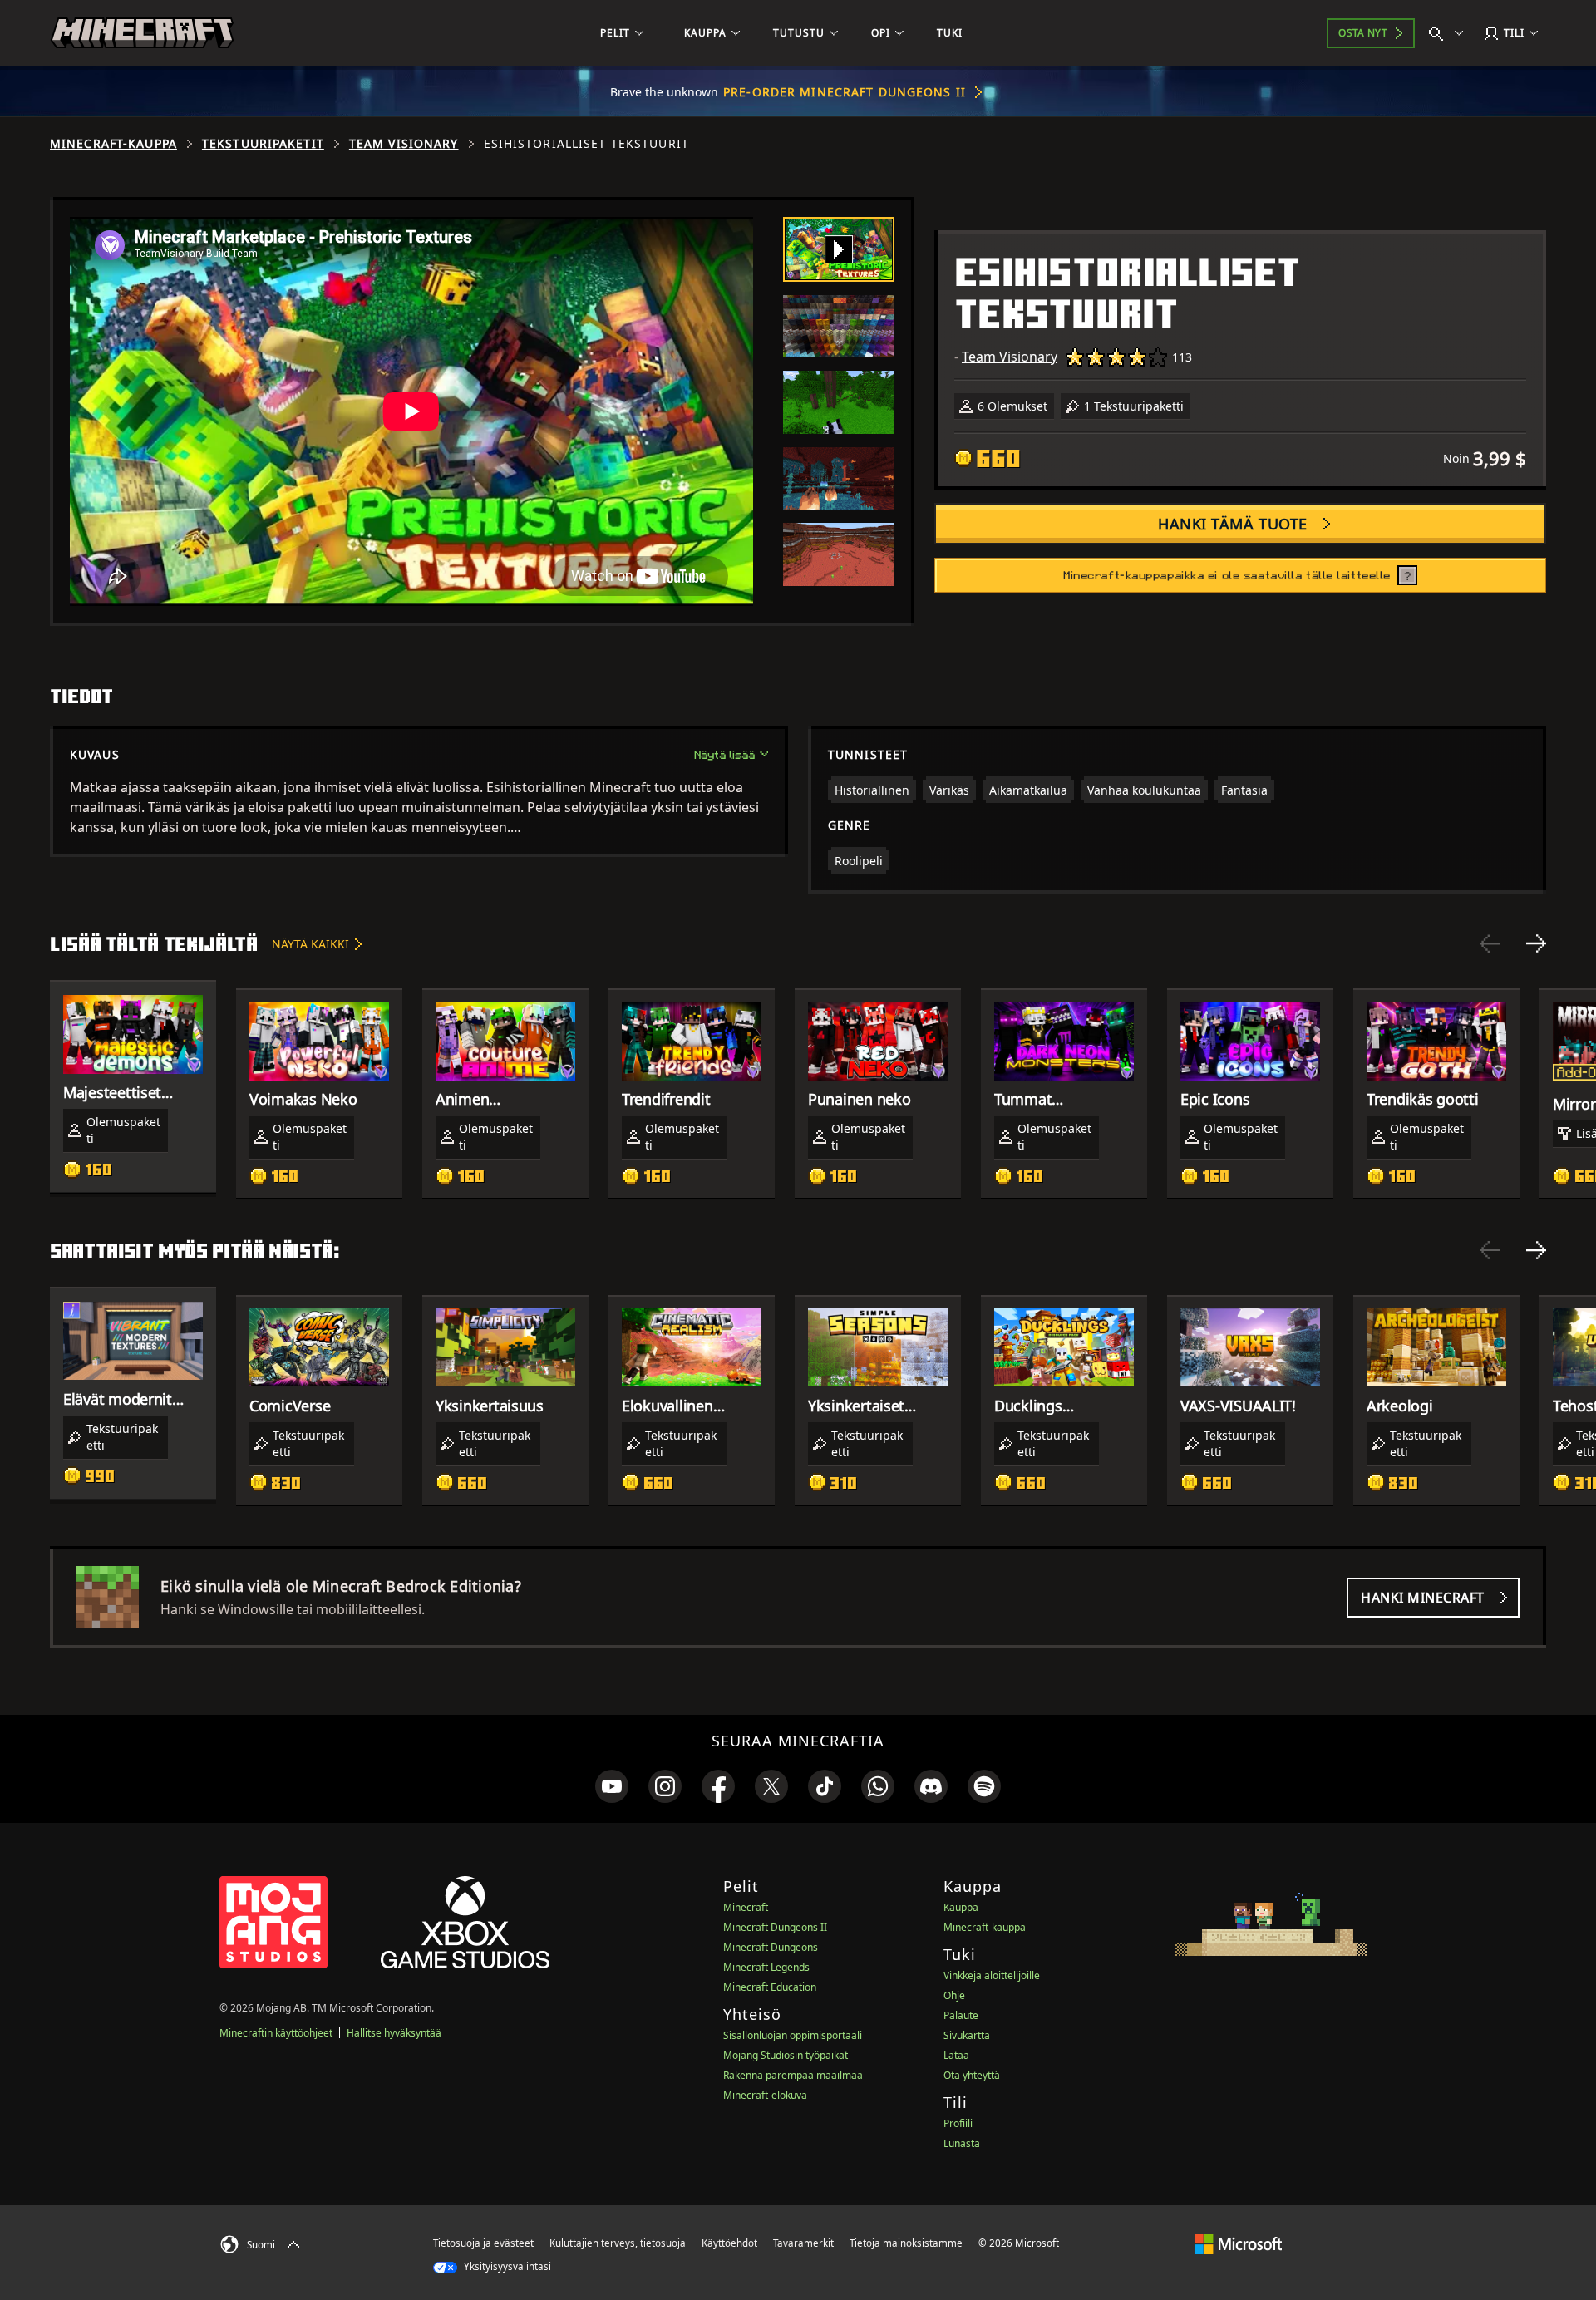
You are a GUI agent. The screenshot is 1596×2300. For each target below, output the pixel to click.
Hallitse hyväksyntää (394, 2033)
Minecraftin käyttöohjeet (276, 2033)
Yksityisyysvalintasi (506, 2266)
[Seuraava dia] (1536, 943)
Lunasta (962, 2143)
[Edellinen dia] (1490, 943)
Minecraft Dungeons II (775, 1927)
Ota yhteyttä (972, 2075)
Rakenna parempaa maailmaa (793, 2075)
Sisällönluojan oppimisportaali (793, 2035)
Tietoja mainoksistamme (906, 2243)
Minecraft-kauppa (113, 144)
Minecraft (746, 1907)
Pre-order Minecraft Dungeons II (845, 92)
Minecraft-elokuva (765, 2095)
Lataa (956, 2055)
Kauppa (961, 1907)
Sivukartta (967, 2035)
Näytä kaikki (310, 944)
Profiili (958, 2123)
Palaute (961, 2015)
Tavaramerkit (803, 2243)
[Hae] (1450, 33)
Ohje (954, 1995)
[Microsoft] (1238, 2243)
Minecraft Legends (766, 1967)
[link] (612, 1786)
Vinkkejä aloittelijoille (992, 1975)
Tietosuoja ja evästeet (483, 2243)
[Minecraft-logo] (142, 33)
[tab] (839, 249)
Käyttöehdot (729, 2243)
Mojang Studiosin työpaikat (786, 2055)
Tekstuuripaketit (263, 144)
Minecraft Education (770, 1987)
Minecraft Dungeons (771, 1947)
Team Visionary (404, 144)
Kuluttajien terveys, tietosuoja (618, 2243)
